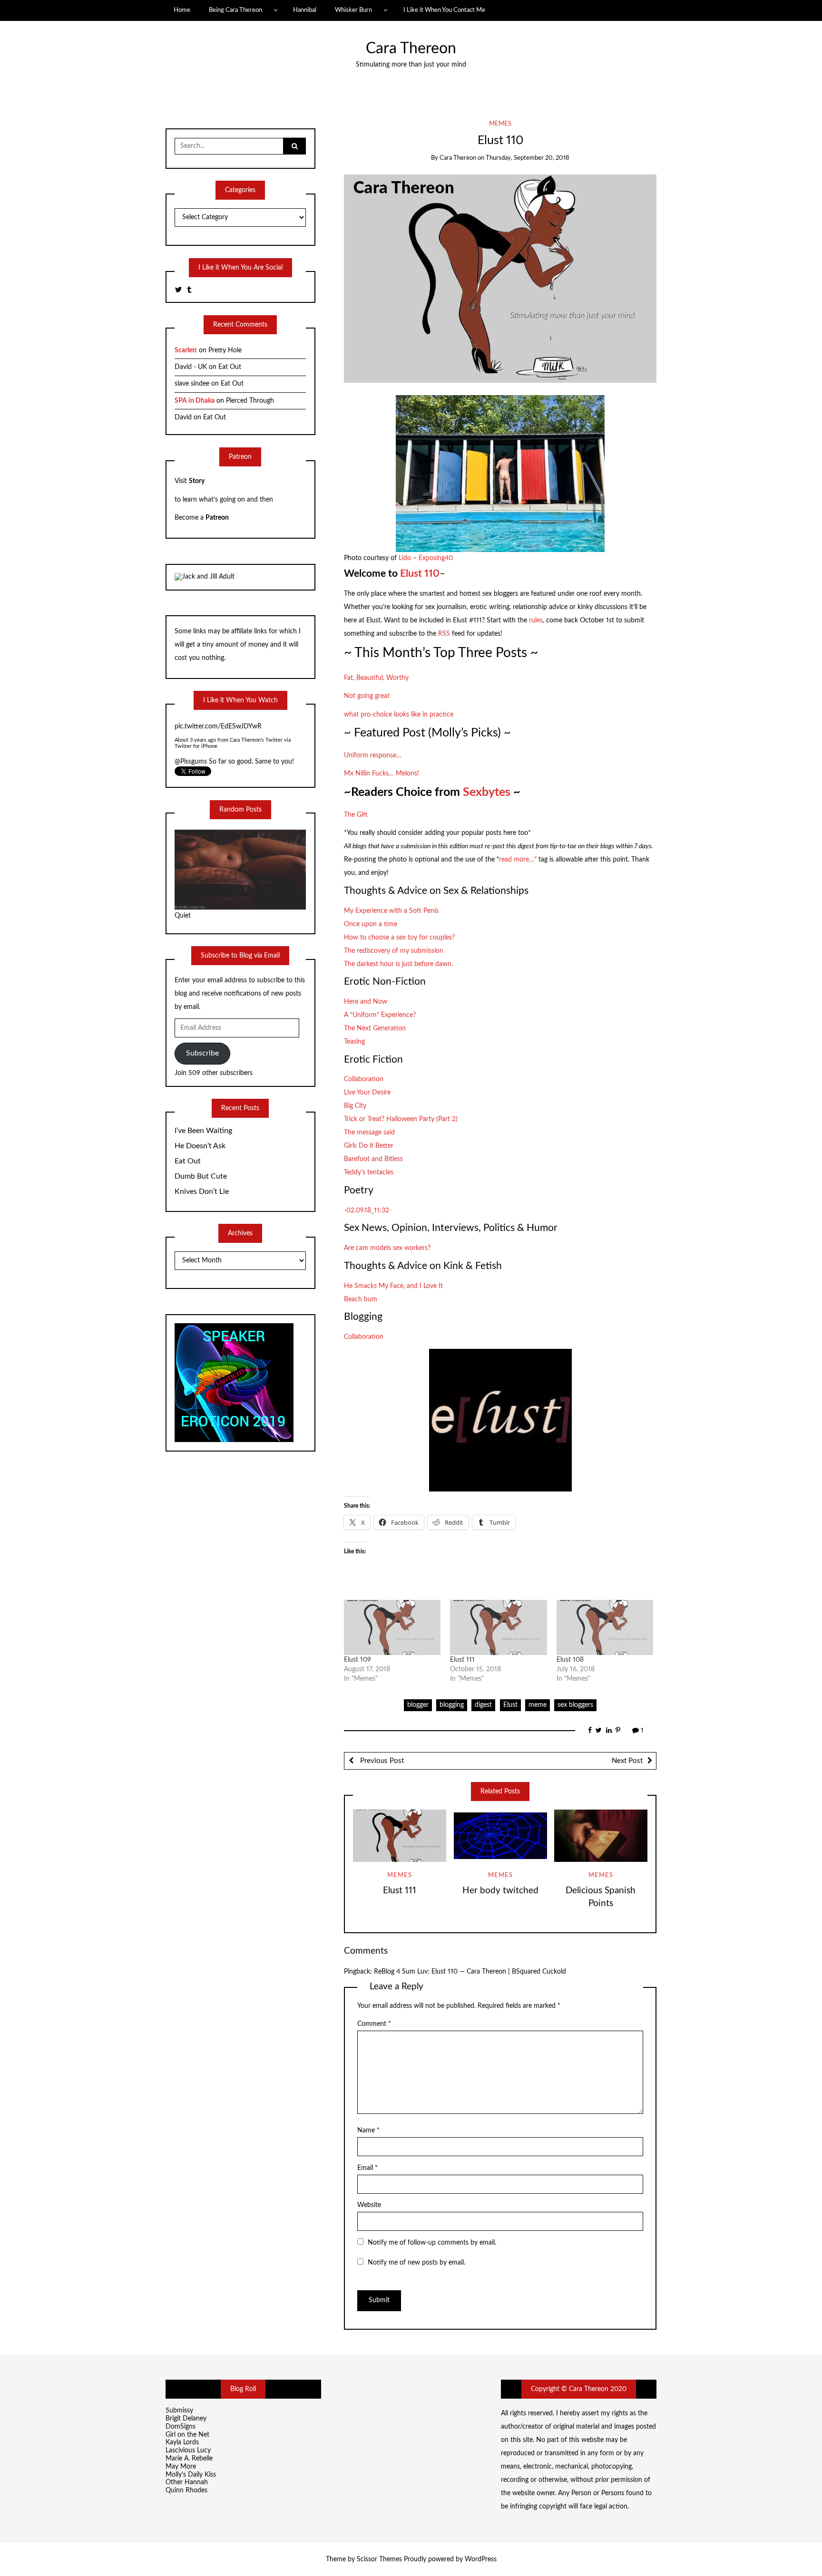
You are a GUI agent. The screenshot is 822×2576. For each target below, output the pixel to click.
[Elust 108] (605, 1627)
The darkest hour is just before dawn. (398, 964)
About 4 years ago (196, 739)
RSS (445, 634)
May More (181, 2467)
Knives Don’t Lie (202, 1191)
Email (367, 2168)
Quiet (183, 916)
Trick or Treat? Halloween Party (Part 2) (401, 1119)
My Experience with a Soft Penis (391, 911)
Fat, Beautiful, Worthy (376, 678)
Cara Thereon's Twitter (257, 739)
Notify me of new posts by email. (416, 2263)
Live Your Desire (367, 1093)
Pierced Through (250, 401)
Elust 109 (357, 1660)
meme (538, 1705)
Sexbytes (487, 792)
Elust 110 (419, 574)
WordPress (481, 2559)
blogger (418, 1705)
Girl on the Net (187, 2435)
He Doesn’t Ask (200, 1146)
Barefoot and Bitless (373, 1159)
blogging (452, 1705)
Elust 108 (570, 1660)
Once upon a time (371, 924)
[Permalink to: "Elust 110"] (500, 278)
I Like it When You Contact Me (444, 10)
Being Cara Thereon (235, 10)
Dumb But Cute (201, 1176)
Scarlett (186, 350)
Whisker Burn (353, 10)
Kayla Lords (182, 2442)
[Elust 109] (392, 1627)
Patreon (217, 518)
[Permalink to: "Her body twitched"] (500, 1836)
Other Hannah (187, 2482)
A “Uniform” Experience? (380, 1015)
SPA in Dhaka (195, 401)
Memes (500, 124)
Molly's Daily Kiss (191, 2475)
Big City (355, 1106)
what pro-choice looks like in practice (399, 715)
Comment (374, 2024)
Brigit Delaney (186, 2419)
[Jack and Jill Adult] (205, 577)
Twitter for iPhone (196, 745)
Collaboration (364, 1079)
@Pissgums (191, 725)
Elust (510, 1705)
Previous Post (381, 1761)
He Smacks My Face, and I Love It (393, 1286)
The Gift (356, 815)
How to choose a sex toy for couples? (399, 938)
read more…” (519, 860)
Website (369, 2205)
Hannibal (305, 10)
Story (197, 481)
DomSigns (181, 2427)
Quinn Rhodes (186, 2490)
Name (368, 2131)
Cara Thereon (411, 49)
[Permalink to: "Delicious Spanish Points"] (601, 1836)
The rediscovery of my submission (394, 951)
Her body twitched (500, 1891)
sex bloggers (575, 1705)
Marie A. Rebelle (189, 2459)
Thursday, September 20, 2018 (528, 158)
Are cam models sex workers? (387, 1248)
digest (483, 1705)
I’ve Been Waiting (203, 1131)
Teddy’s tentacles (369, 1172)
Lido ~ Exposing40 (426, 558)
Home (182, 10)
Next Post (627, 1761)
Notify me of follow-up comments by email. (432, 2243)
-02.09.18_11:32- (368, 1211)
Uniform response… (373, 755)
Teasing (354, 1042)
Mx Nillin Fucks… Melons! (382, 774)
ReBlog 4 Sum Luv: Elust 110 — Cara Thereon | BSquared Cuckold (470, 1972)
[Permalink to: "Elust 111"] (400, 1836)
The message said (369, 1133)
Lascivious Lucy (188, 2450)
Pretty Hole (225, 350)
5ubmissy (179, 2411)
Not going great (367, 696)
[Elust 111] (499, 1627)
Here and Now (366, 1002)
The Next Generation (375, 1028)
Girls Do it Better (369, 1146)
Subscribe (202, 1053)
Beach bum (361, 1299)
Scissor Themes (379, 2559)
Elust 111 (462, 1660)
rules (536, 620)
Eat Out (230, 367)
